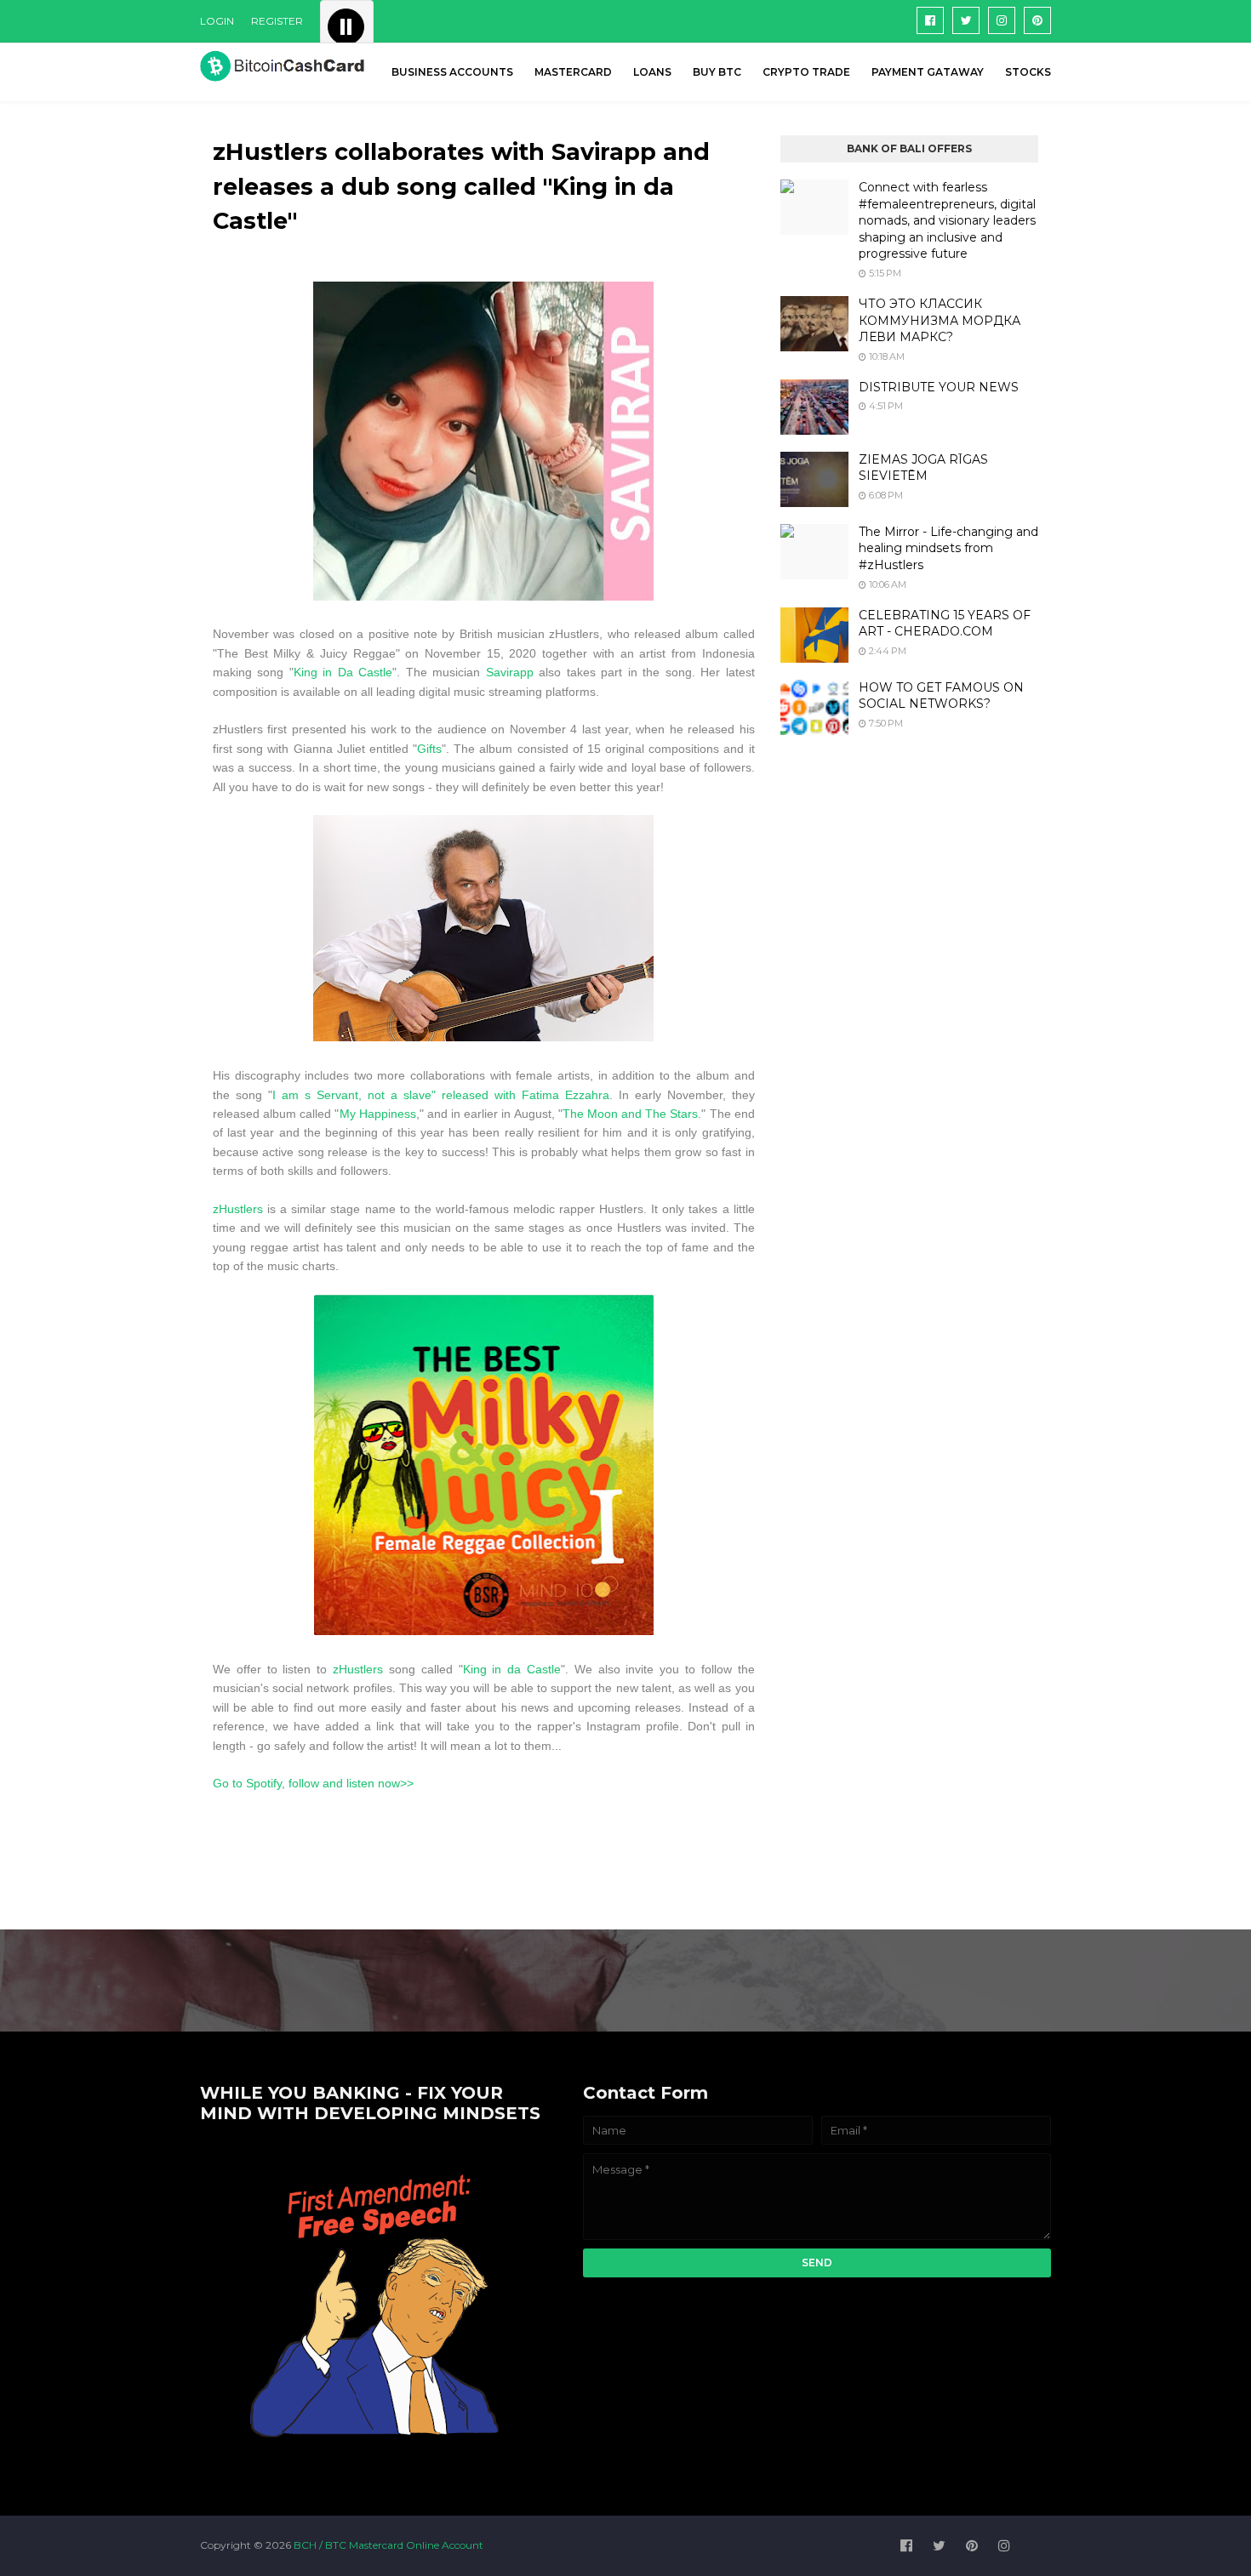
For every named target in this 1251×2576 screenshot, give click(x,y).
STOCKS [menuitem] (1028, 72)
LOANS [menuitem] (652, 72)
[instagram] (1002, 20)
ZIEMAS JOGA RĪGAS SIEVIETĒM (923, 468)
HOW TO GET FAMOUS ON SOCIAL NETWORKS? (941, 696)
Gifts (429, 749)
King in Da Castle (343, 672)
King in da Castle (512, 1669)
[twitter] (966, 20)
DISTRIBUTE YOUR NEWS (939, 387)
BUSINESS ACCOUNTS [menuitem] (452, 72)
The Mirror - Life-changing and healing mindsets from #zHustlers (948, 548)
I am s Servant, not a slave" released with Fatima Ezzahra (441, 1095)
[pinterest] (1037, 20)
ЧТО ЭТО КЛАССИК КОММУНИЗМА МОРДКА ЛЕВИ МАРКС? (940, 320)
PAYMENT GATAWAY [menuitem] (928, 72)
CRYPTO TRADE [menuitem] (806, 72)
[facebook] (930, 20)
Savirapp (512, 672)
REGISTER (277, 21)
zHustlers (240, 1209)
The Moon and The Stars (631, 1114)
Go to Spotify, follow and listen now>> (313, 1783)
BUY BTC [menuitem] (717, 72)
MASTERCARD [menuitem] (573, 72)
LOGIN (217, 21)
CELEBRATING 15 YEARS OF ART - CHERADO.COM (945, 624)
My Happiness (378, 1114)
